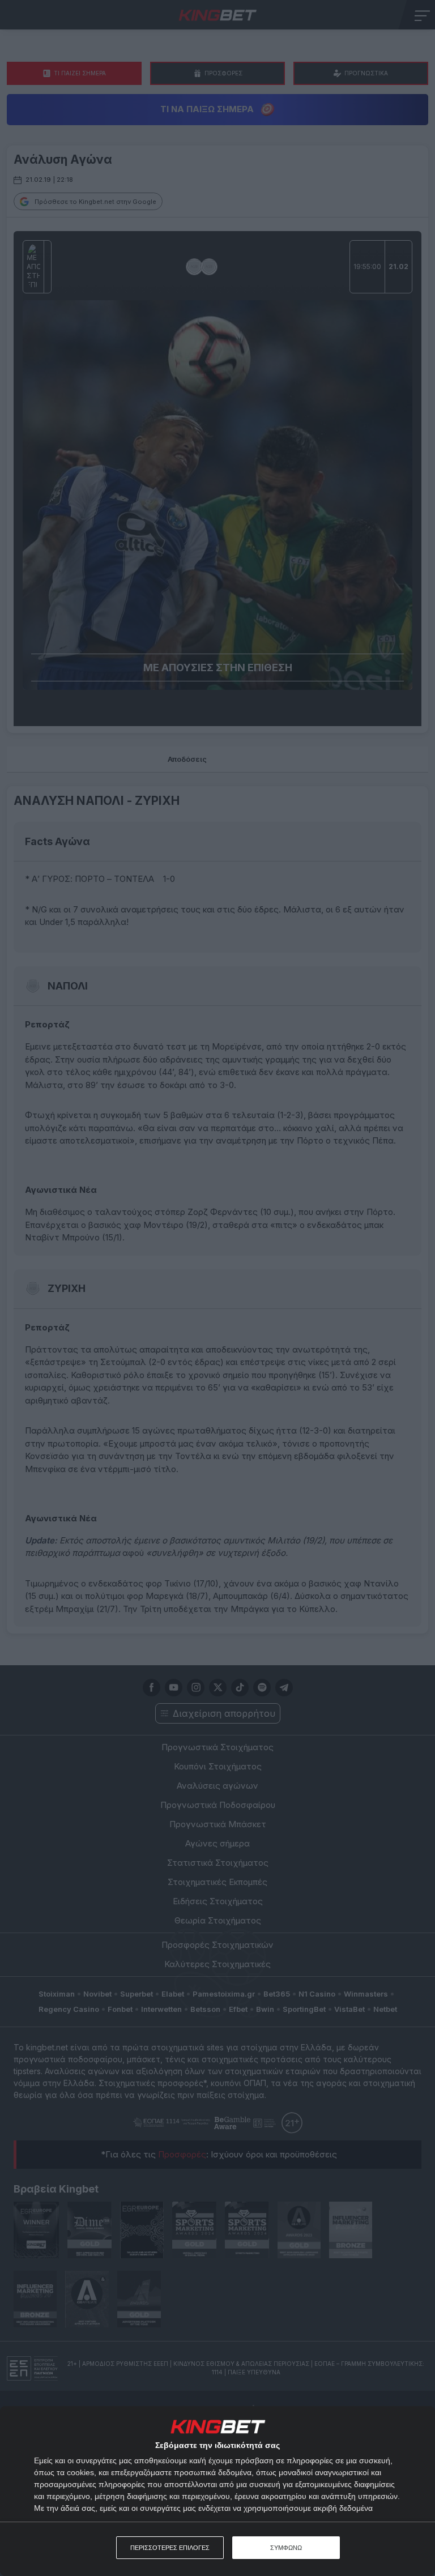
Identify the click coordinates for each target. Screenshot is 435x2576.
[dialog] (217, 2491)
